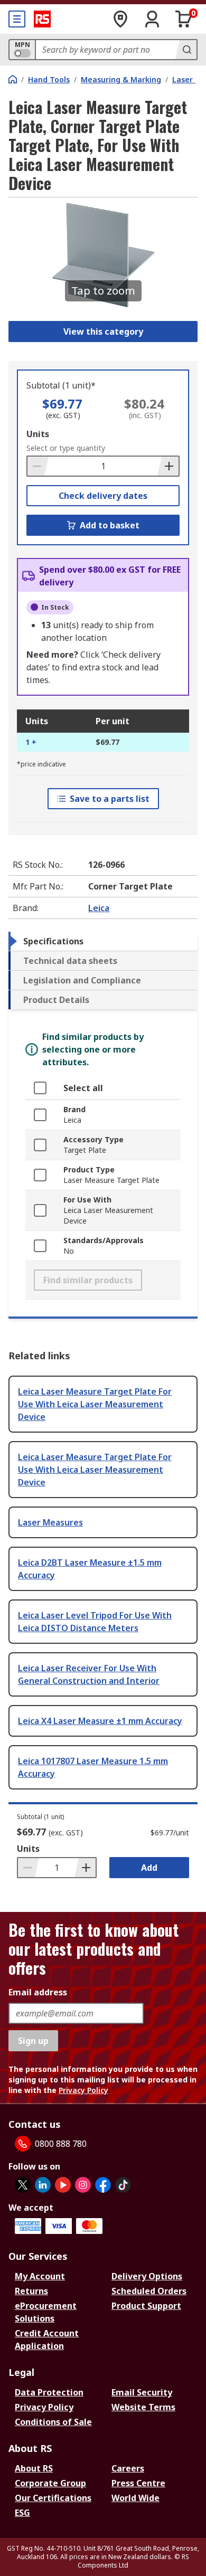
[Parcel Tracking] (120, 19)
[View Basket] (184, 19)
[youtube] (63, 2185)
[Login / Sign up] (152, 19)
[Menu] (17, 19)
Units (38, 434)
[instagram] (83, 2185)
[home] (13, 79)
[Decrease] (38, 466)
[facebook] (103, 2185)
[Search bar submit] (186, 50)
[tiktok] (123, 2185)
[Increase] (168, 466)
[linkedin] (43, 2185)
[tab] (103, 941)
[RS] (42, 19)
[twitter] (23, 2185)
